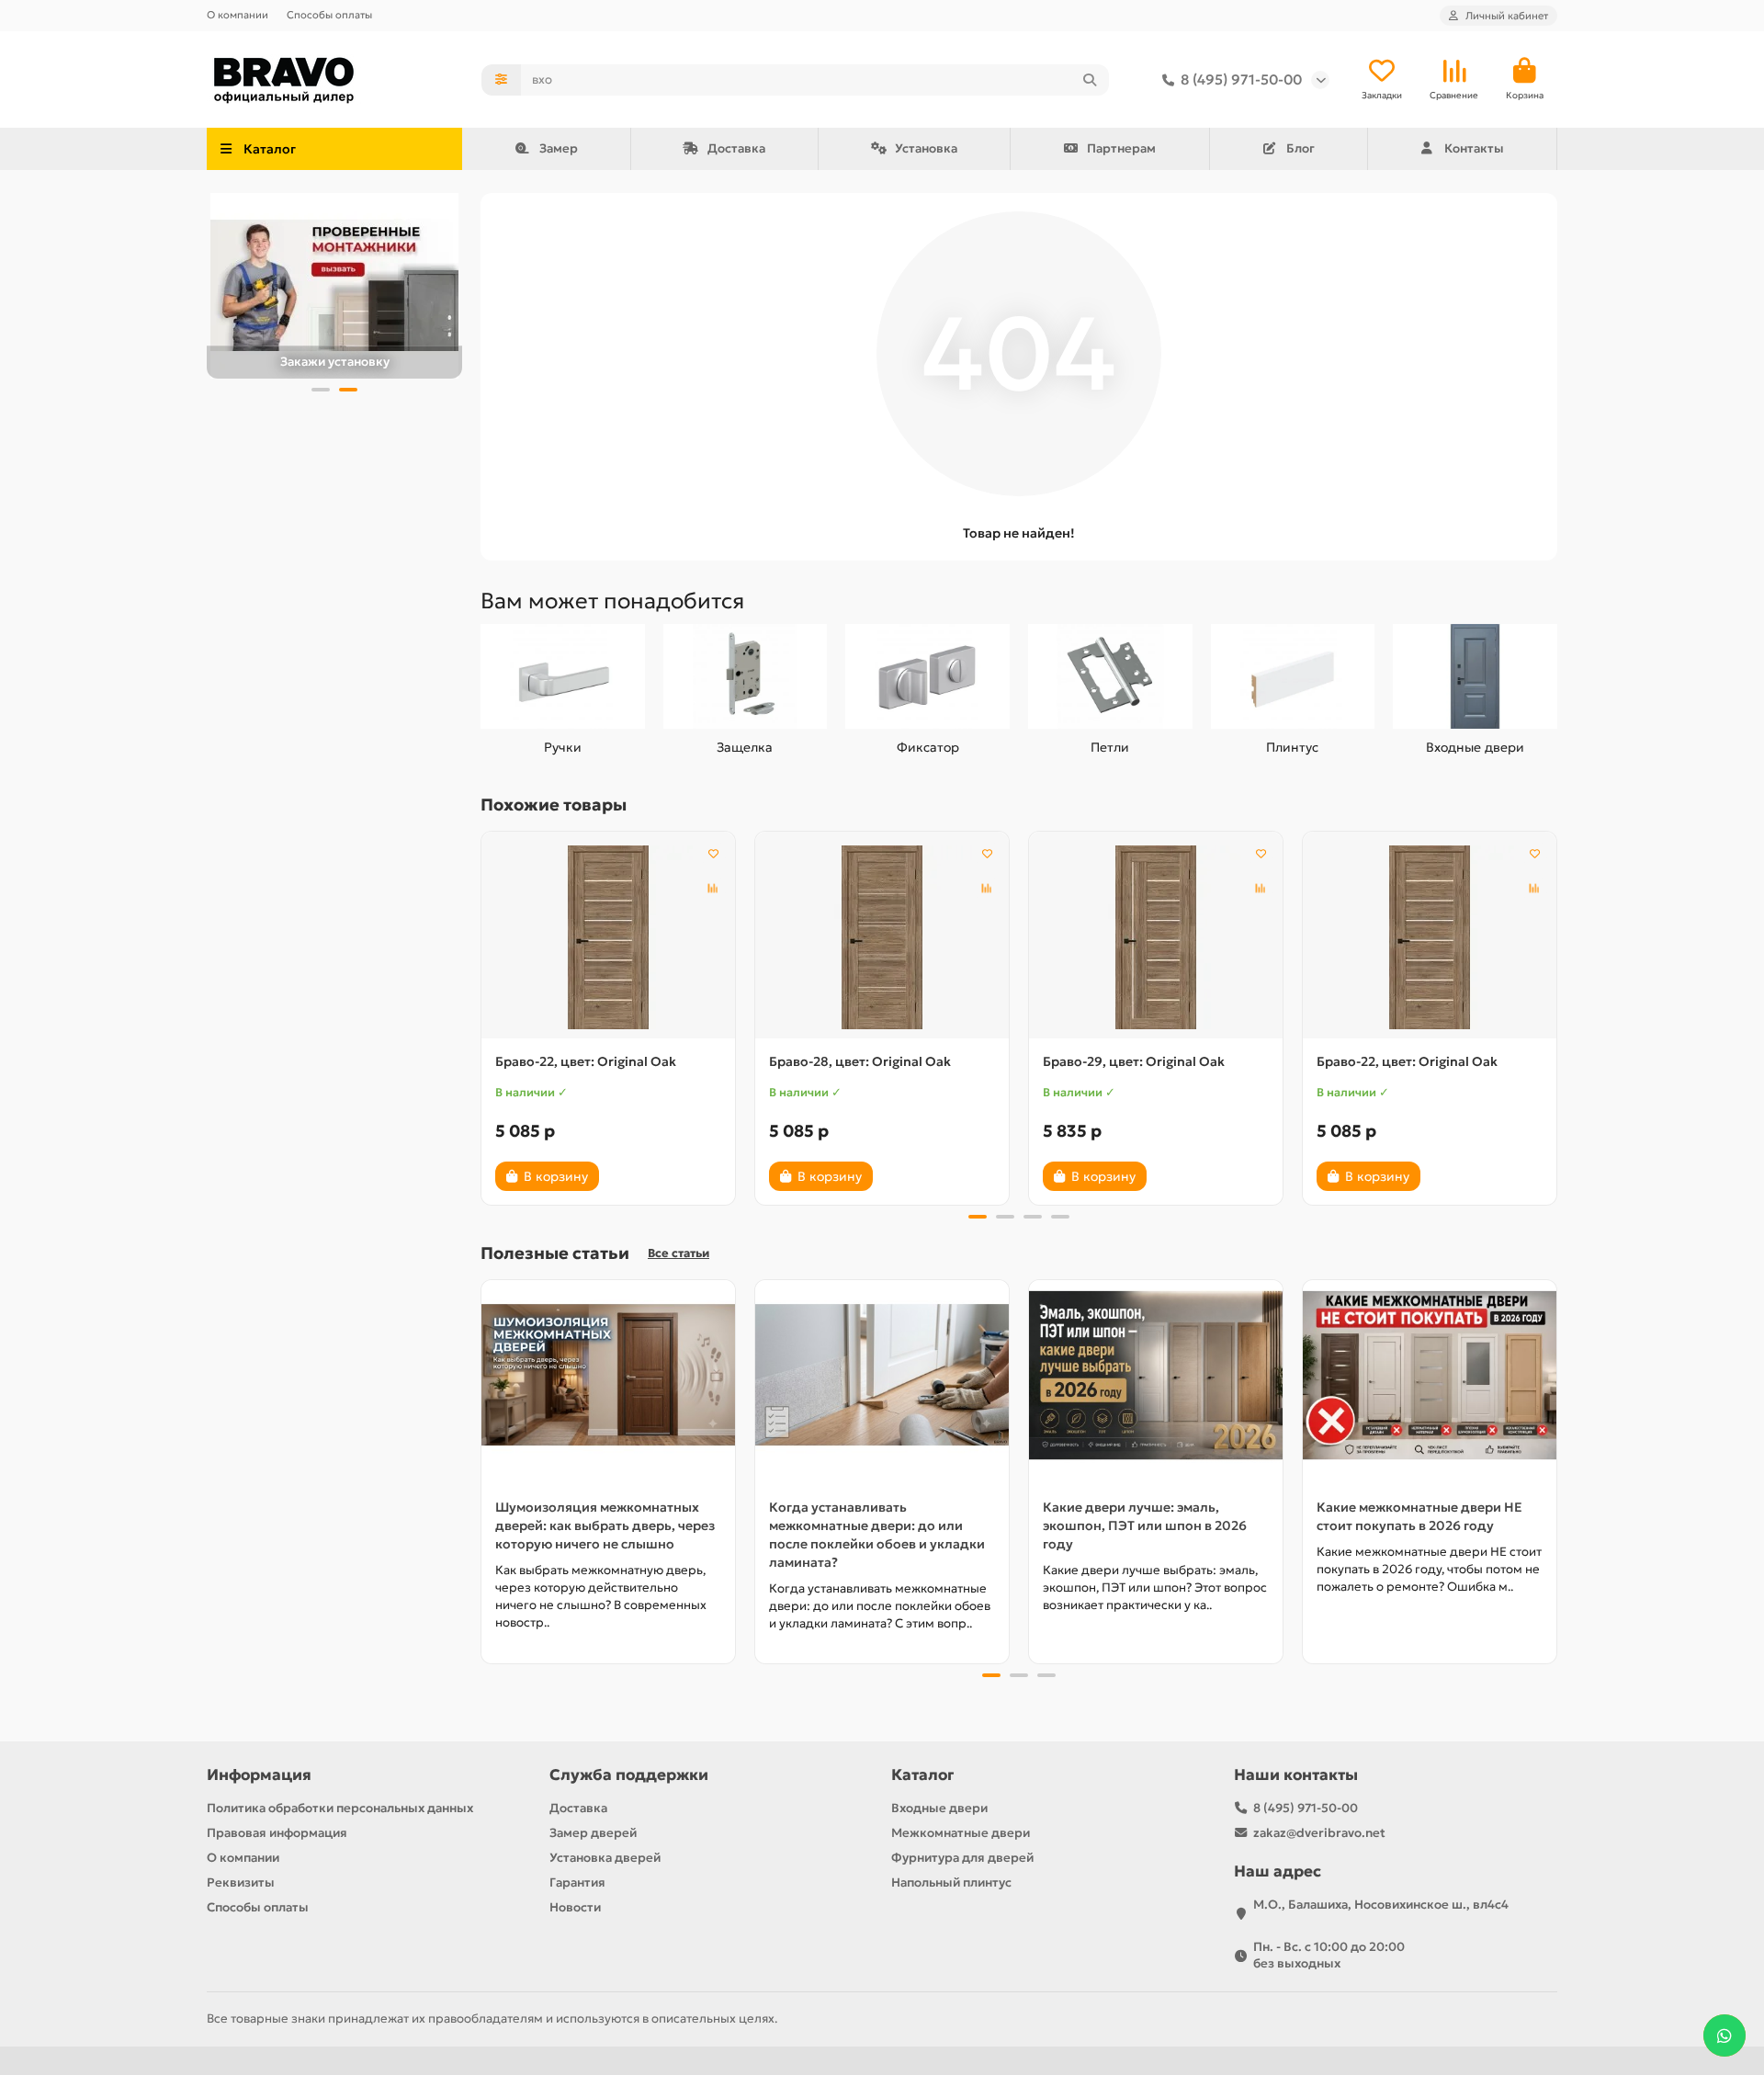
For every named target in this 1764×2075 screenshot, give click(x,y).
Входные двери (1475, 747)
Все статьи (678, 1253)
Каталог (922, 1775)
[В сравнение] (713, 889)
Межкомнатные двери (961, 1833)
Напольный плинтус (951, 1882)
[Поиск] (1090, 80)
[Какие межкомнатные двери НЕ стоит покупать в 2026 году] (1430, 1375)
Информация (259, 1775)
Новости (575, 1907)
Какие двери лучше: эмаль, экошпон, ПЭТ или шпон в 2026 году (1145, 1525)
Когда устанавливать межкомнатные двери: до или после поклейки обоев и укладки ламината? (877, 1535)
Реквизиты (241, 1882)
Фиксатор (928, 747)
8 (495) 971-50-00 (1241, 79)
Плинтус (1292, 747)
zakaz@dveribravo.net (1319, 1833)
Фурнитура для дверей (962, 1858)
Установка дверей (605, 1858)
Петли (1110, 747)
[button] (321, 390)
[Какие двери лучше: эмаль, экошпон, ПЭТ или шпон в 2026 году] (1156, 1375)
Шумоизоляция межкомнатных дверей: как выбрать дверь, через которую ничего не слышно (605, 1525)
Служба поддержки (629, 1775)
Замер (559, 148)
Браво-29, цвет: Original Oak (1134, 1061)
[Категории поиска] (501, 80)
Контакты (1474, 148)
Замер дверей (593, 1833)
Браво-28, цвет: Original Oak (860, 1061)
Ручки (563, 747)
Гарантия (577, 1882)
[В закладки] (713, 854)
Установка (926, 148)
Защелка (745, 747)
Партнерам (1121, 148)
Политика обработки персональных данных (340, 1808)
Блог (1300, 148)
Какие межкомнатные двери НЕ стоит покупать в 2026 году (1419, 1516)
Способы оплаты (329, 15)
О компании (237, 15)
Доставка (736, 148)
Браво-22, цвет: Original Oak (586, 1061)
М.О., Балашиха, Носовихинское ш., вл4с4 (1381, 1905)
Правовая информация (277, 1833)
